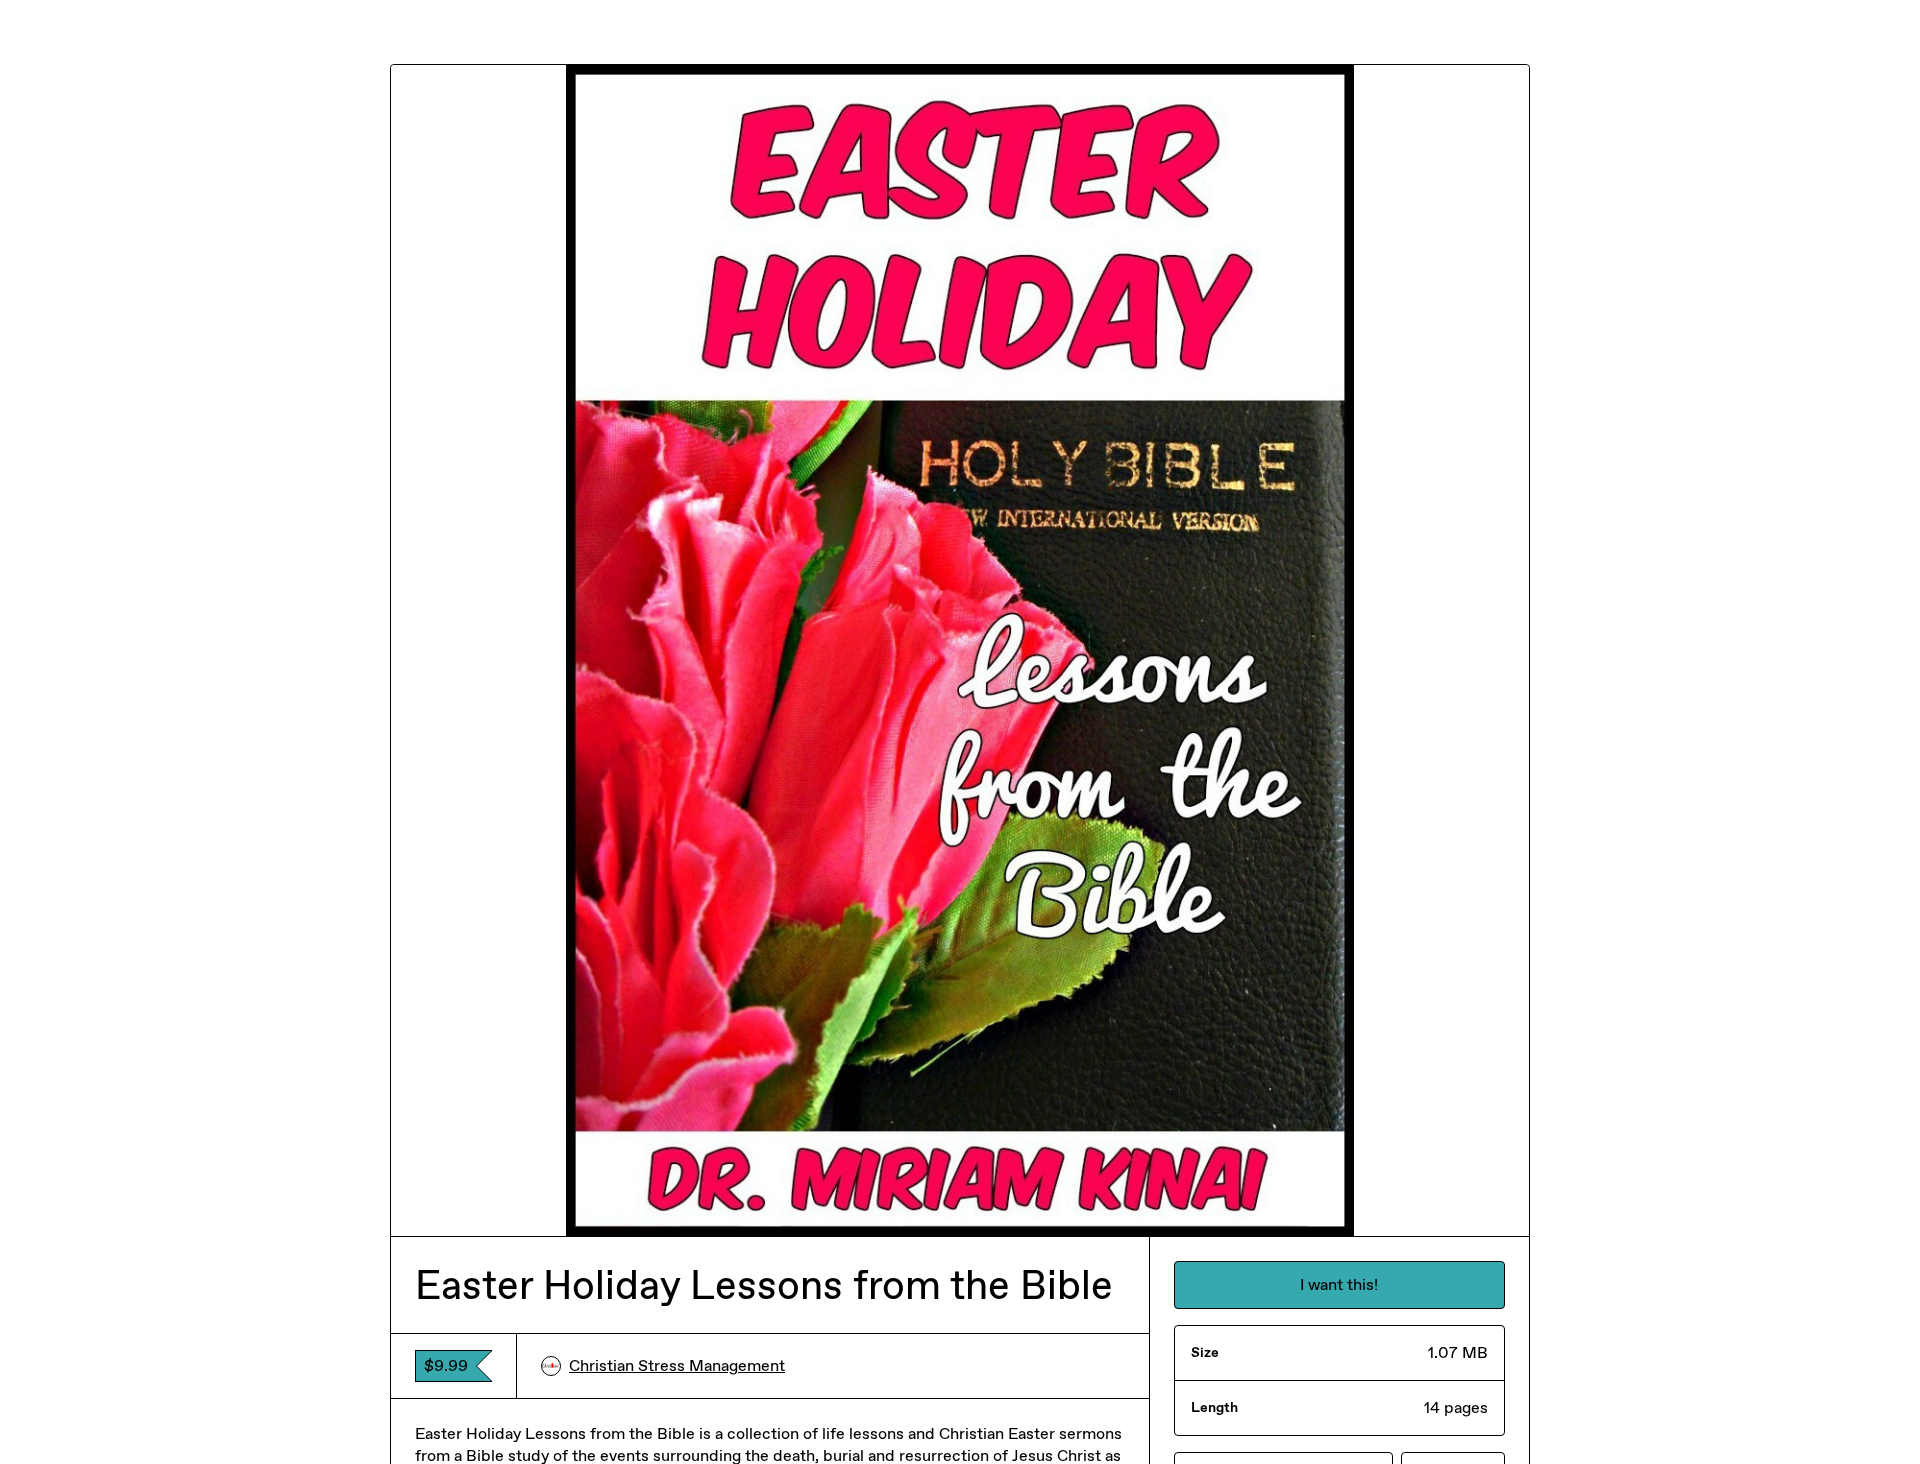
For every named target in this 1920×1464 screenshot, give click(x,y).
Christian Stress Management (677, 1365)
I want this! (1339, 1284)
